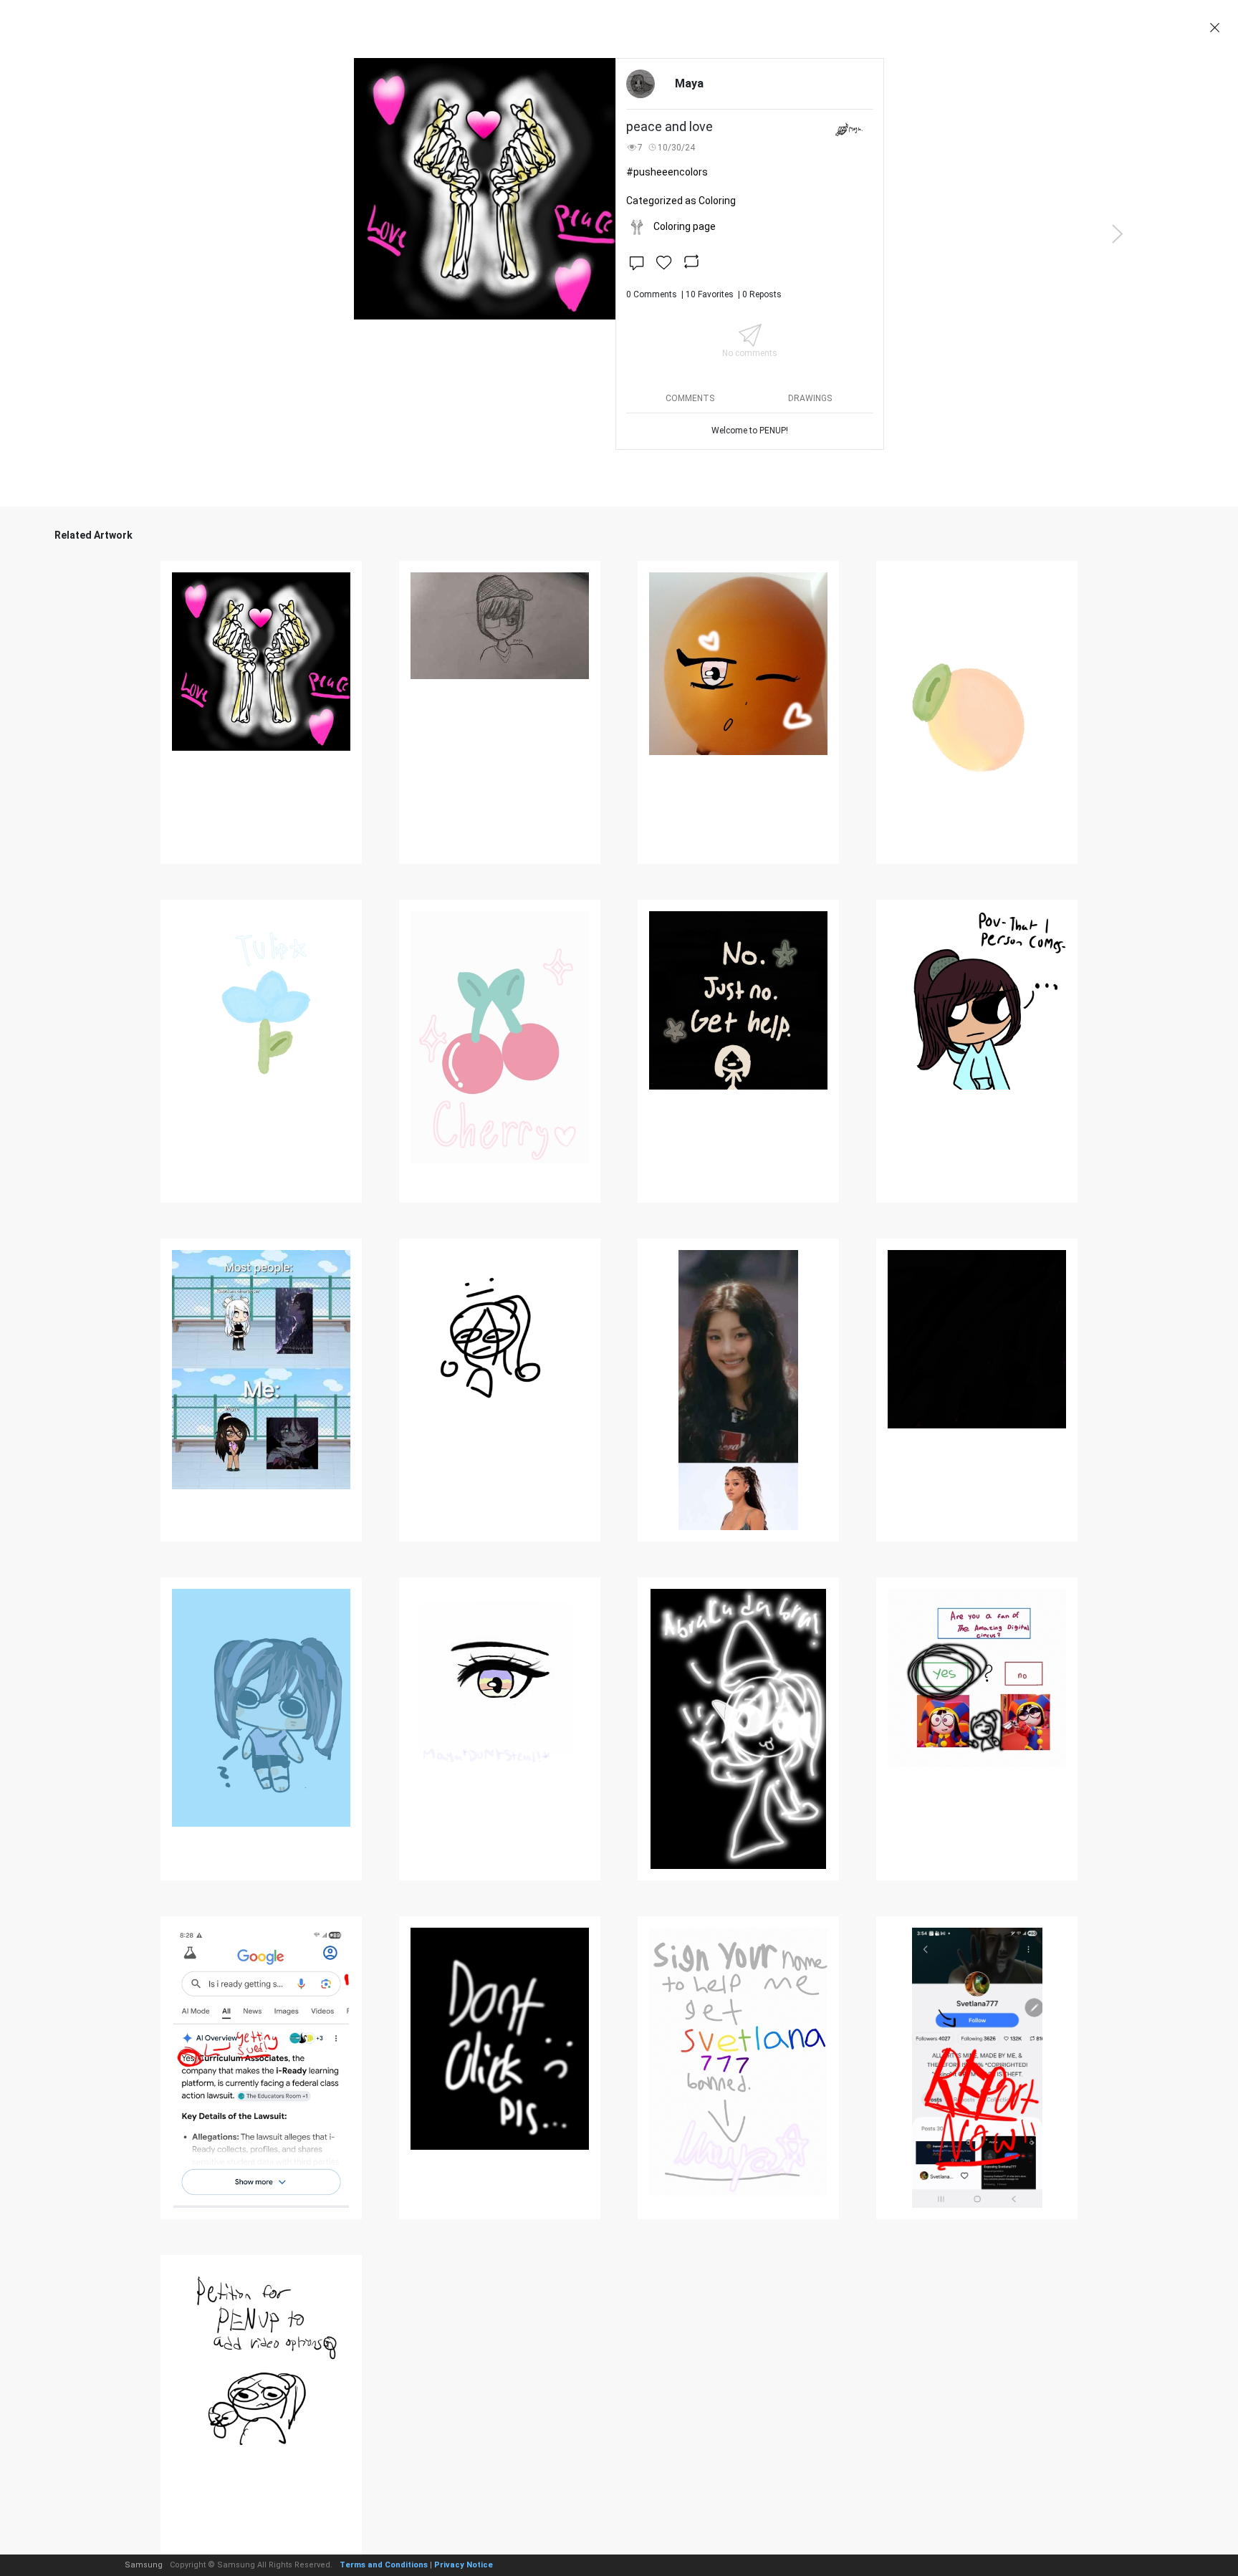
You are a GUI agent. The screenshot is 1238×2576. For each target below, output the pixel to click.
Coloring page (685, 226)
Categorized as (681, 201)
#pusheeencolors (667, 172)
